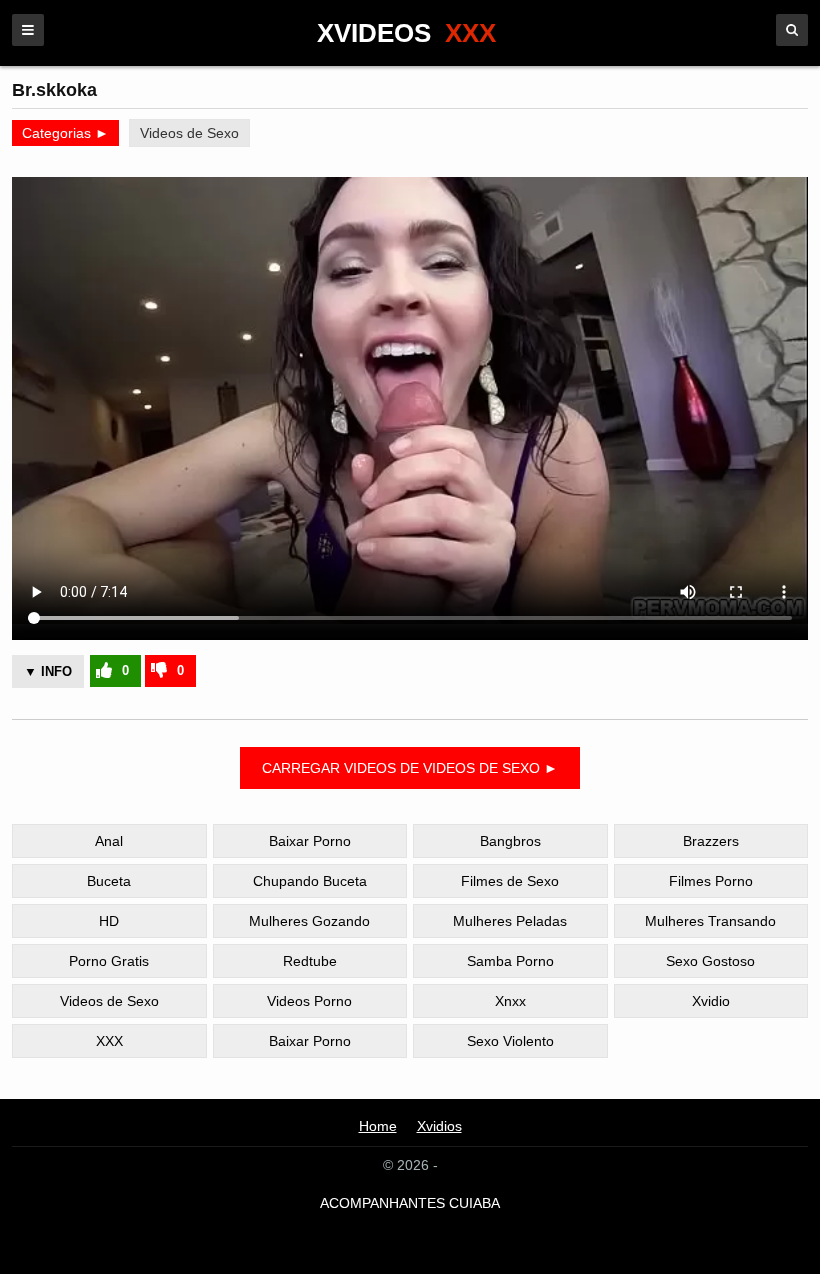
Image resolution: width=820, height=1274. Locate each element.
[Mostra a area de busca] (792, 30)
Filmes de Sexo (510, 881)
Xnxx (510, 1001)
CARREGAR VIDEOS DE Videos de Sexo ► (410, 768)
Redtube (310, 961)
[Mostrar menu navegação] (28, 30)
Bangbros (510, 841)
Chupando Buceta (310, 881)
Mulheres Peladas (510, 921)
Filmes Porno (711, 881)
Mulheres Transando (710, 921)
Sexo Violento (510, 1041)
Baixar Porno (310, 841)
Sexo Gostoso (710, 961)
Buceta (109, 881)
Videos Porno (309, 1001)
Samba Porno (510, 961)
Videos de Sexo (189, 133)
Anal (109, 841)
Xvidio (711, 1001)
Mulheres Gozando (309, 921)
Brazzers (711, 841)
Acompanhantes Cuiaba (410, 1203)
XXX (109, 1041)
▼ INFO (48, 671)
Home (378, 1126)
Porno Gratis (109, 961)
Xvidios (439, 1126)
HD (109, 921)
